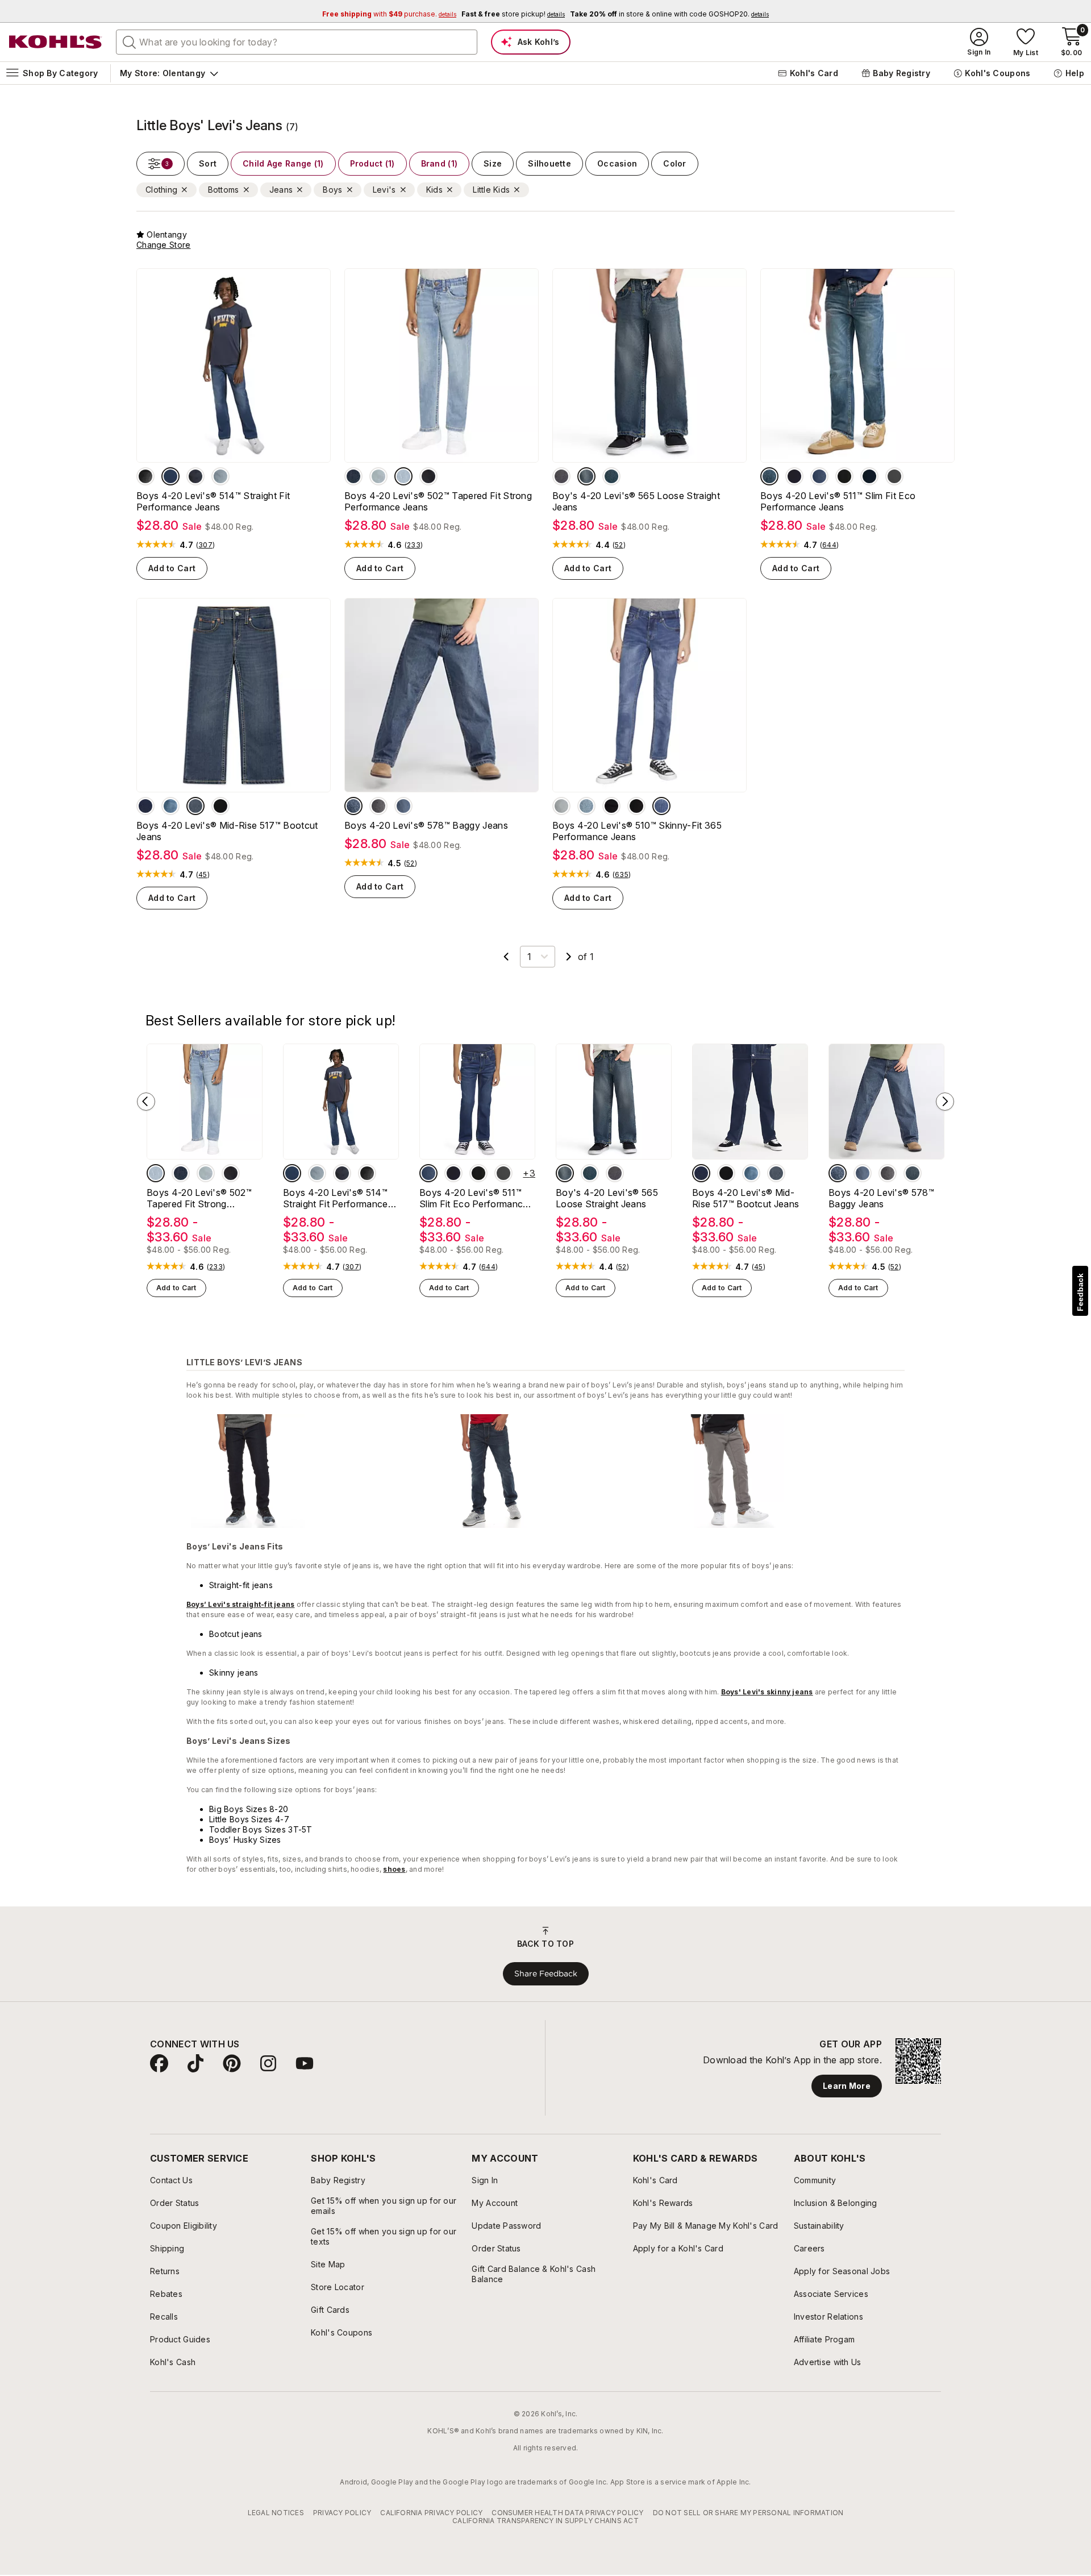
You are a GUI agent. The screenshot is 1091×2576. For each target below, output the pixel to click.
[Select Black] (428, 476)
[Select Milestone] (586, 806)
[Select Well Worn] (769, 476)
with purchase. (389, 14)
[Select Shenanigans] (586, 476)
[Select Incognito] (561, 476)
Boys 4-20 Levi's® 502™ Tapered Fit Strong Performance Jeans (438, 501)
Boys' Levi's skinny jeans (767, 1692)
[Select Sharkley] (353, 476)
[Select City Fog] (894, 476)
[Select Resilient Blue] (819, 476)
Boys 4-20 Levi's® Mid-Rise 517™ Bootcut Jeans (227, 831)
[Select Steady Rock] (145, 476)
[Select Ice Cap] (794, 476)
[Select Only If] (195, 806)
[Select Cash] (611, 476)
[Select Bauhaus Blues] (561, 806)
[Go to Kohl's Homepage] (56, 42)
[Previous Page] (506, 957)
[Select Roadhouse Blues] (611, 806)
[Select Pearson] (145, 806)
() (205, 545)
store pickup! (513, 14)
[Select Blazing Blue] (403, 806)
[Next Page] (569, 957)
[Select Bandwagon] (353, 806)
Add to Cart (172, 568)
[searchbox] (297, 42)
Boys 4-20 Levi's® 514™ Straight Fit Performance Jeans (213, 501)
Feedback (1080, 1292)
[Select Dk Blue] (913, 1173)
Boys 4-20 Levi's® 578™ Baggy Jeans (426, 825)
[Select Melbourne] (661, 806)
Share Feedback (546, 1973)
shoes (394, 1869)
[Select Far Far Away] (378, 806)
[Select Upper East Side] (170, 476)
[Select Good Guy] (403, 476)
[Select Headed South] (195, 476)
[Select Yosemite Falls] (378, 476)
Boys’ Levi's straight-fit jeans (240, 1604)
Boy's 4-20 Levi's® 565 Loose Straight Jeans (636, 501)
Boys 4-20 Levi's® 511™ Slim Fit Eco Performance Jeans (838, 501)
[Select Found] (220, 476)
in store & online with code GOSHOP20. (669, 14)
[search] (130, 41)
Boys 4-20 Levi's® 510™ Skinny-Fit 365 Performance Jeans (637, 831)
